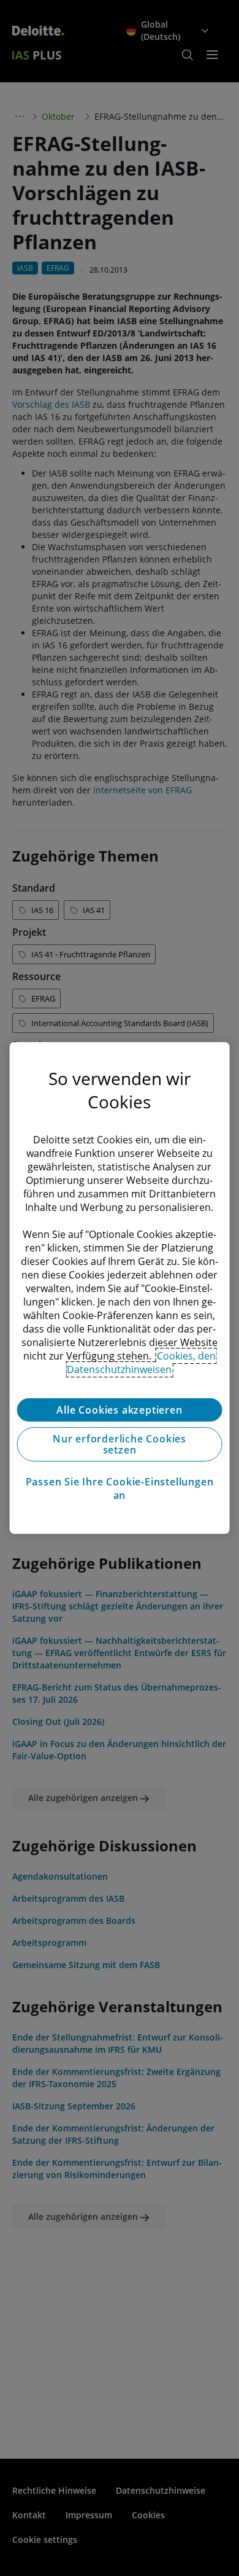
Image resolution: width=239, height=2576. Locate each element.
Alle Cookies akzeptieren (119, 1410)
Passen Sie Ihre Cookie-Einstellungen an (120, 1488)
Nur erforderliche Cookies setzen (120, 1444)
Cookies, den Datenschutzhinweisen (141, 1363)
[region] (120, 1288)
